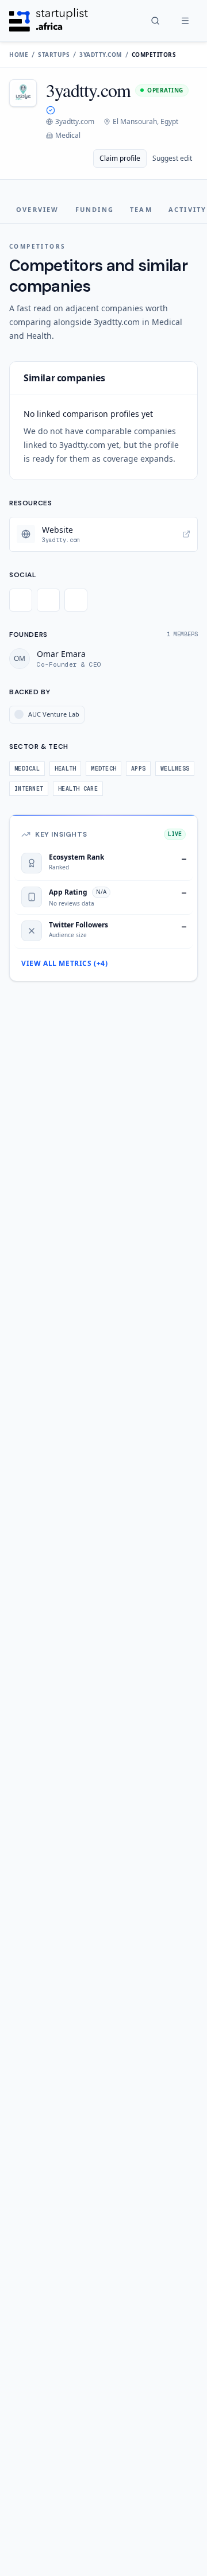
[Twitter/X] (21, 600)
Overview (38, 209)
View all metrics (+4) (65, 964)
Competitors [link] (154, 55)
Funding (95, 209)
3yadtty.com (101, 55)
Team (141, 209)
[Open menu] (185, 21)
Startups (54, 55)
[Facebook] (48, 600)
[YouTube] (76, 600)
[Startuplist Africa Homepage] (49, 21)
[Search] (155, 21)
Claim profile (120, 158)
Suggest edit (172, 158)
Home (19, 55)
